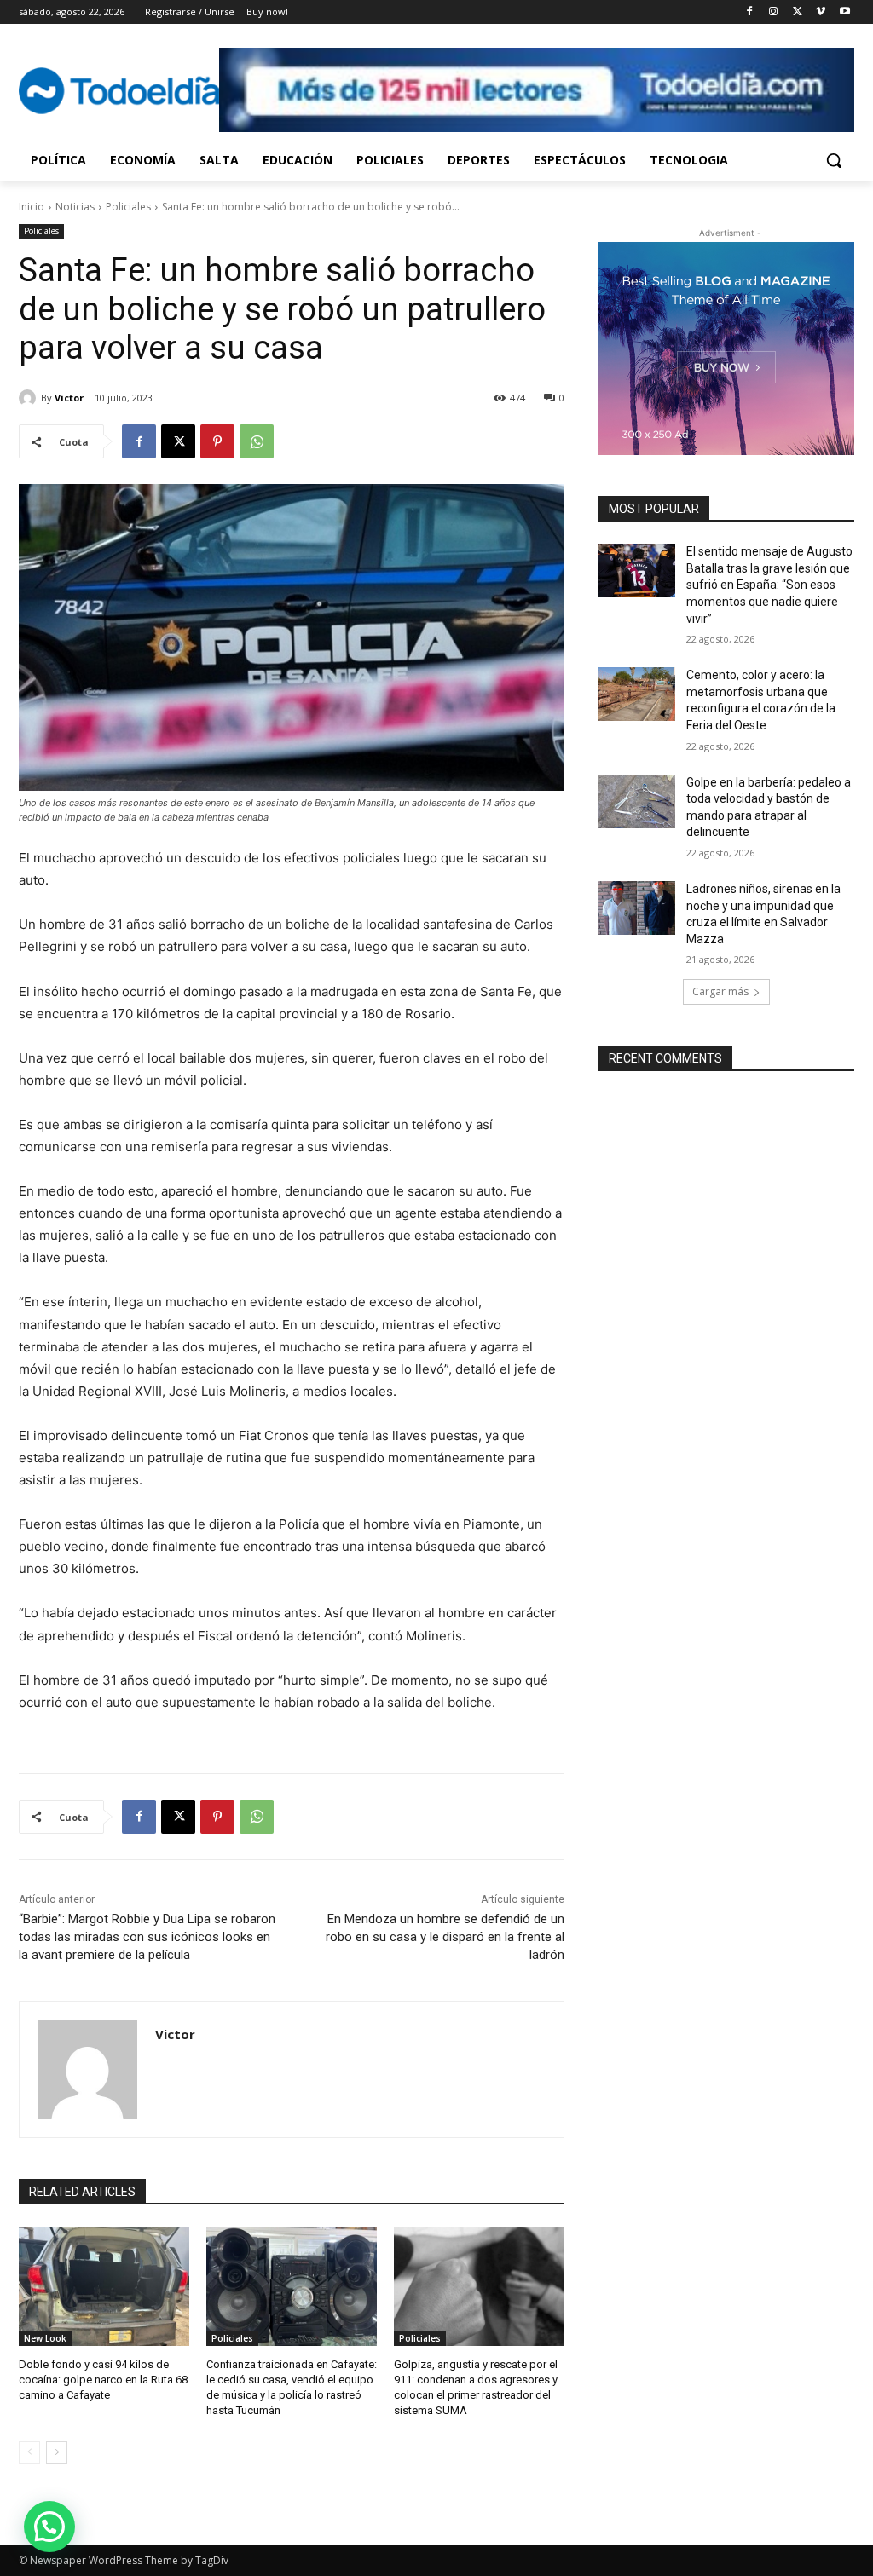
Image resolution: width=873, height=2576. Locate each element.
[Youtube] (844, 12)
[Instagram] (774, 12)
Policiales (128, 207)
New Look (45, 2338)
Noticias (75, 207)
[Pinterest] (217, 441)
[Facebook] (750, 12)
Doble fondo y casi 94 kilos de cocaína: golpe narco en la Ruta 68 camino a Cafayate (103, 2380)
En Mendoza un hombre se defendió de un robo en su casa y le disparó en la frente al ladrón (445, 1937)
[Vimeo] (821, 12)
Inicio (32, 207)
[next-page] (57, 2452)
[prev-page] (29, 2452)
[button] (834, 160)
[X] (798, 12)
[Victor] (30, 398)
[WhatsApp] (257, 441)
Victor (69, 398)
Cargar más (720, 991)
